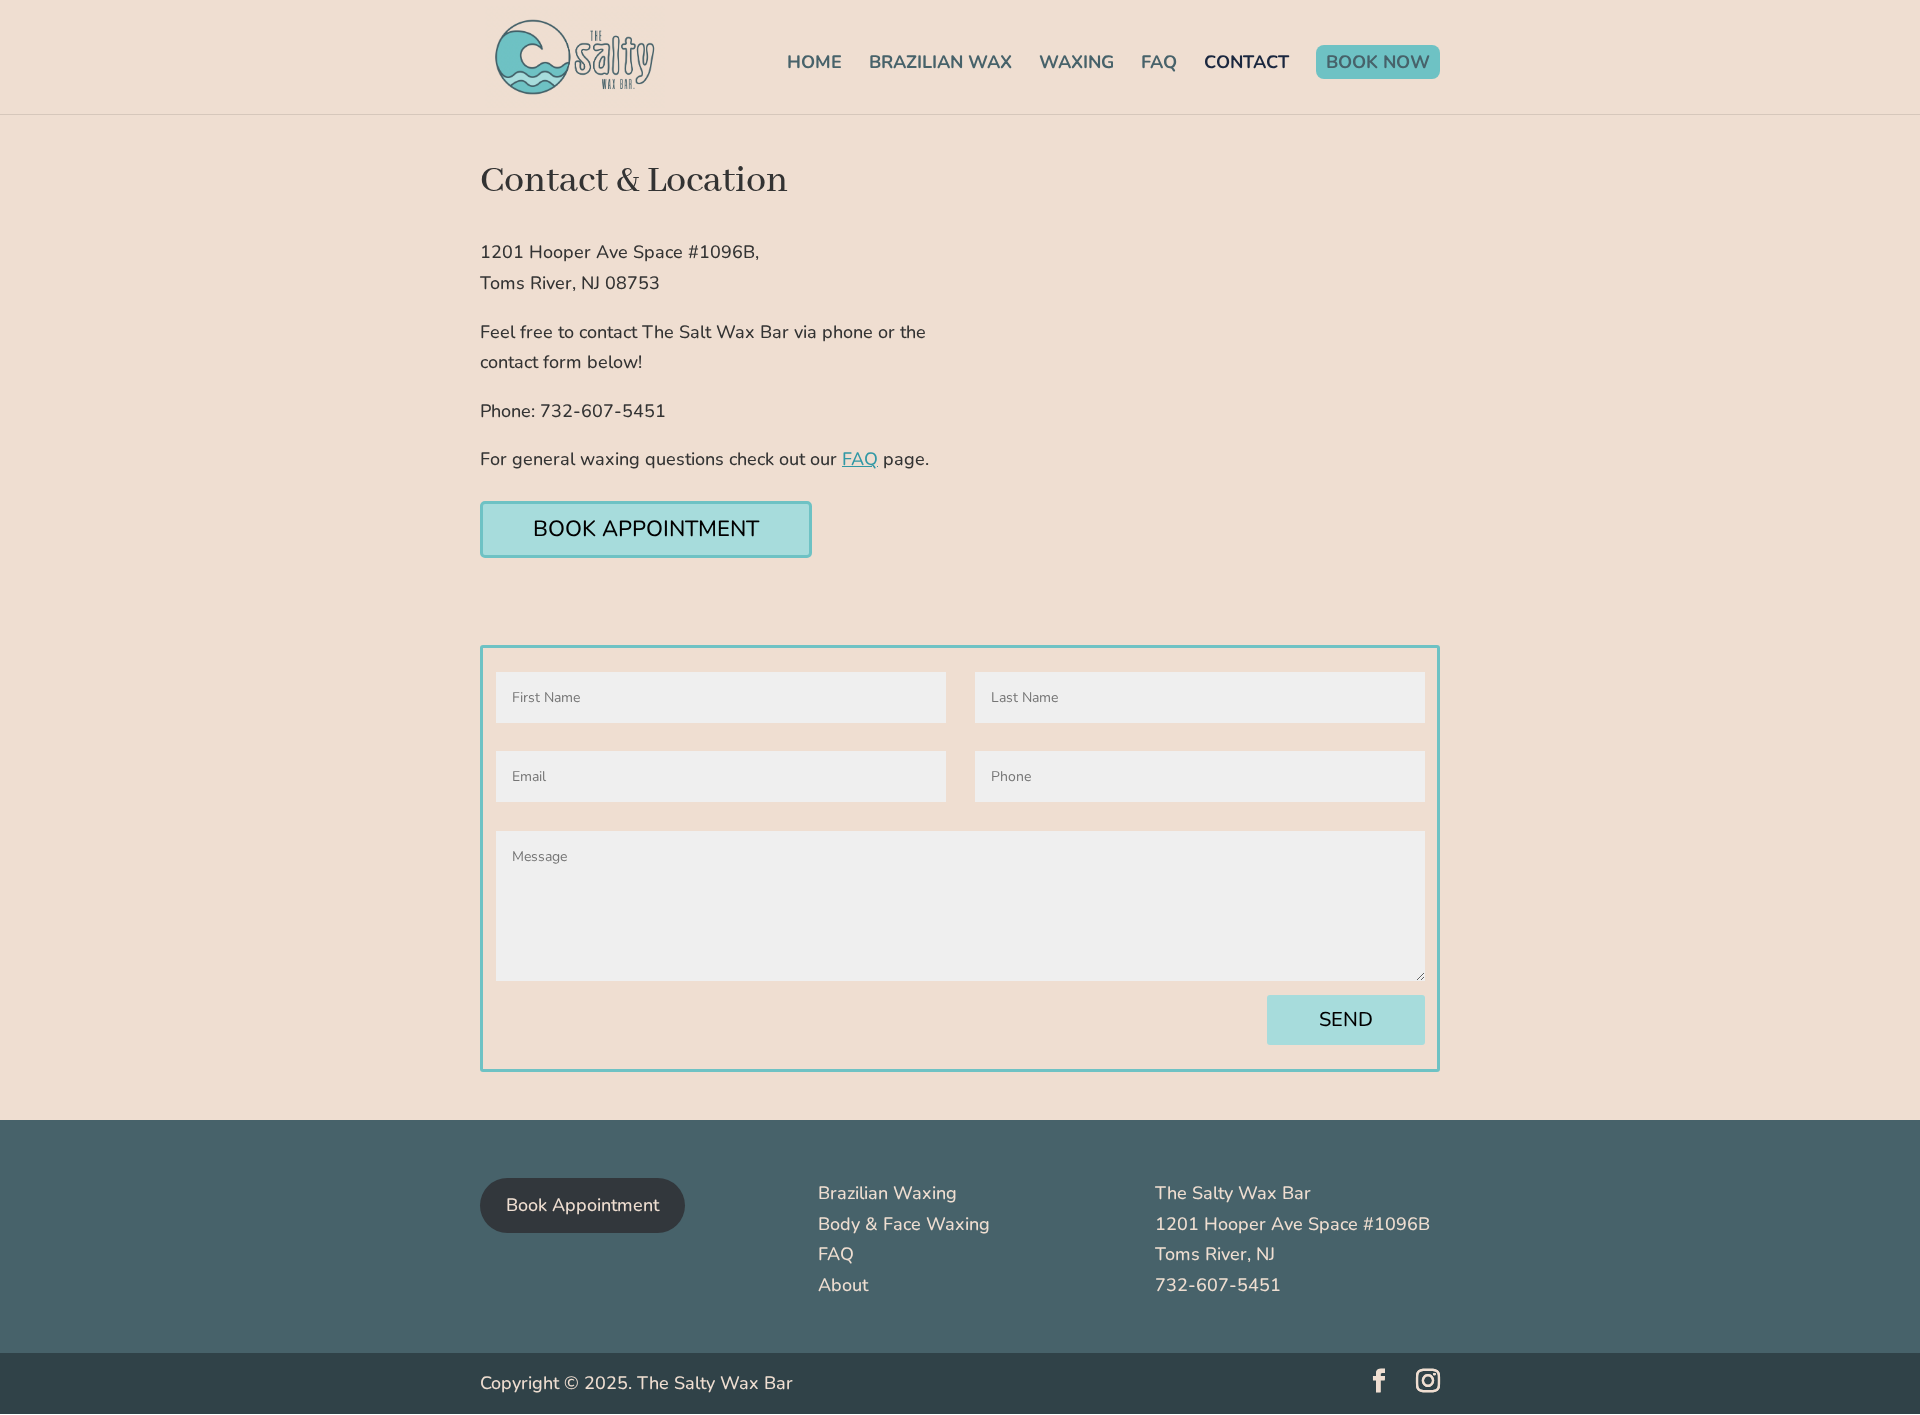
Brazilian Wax (940, 64)
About (843, 1285)
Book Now (1378, 62)
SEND (1346, 1019)
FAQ (1159, 64)
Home (814, 64)
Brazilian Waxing (887, 1193)
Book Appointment (646, 529)
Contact (1246, 64)
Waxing (1076, 64)
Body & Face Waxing (904, 1224)
